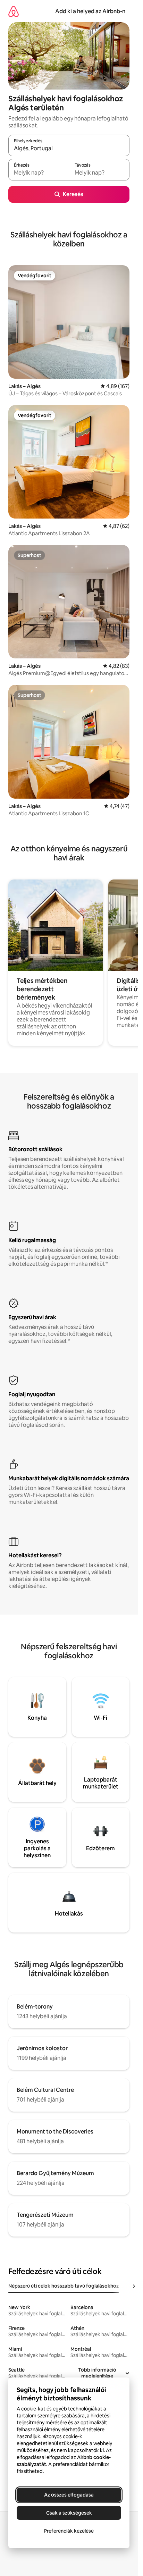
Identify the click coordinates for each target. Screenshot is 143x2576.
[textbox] (39, 173)
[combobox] (69, 149)
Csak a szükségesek (69, 2513)
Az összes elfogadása (69, 2495)
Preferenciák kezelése (69, 2531)
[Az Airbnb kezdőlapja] (14, 11)
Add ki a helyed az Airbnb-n (90, 11)
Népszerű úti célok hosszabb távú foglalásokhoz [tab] (64, 2286)
